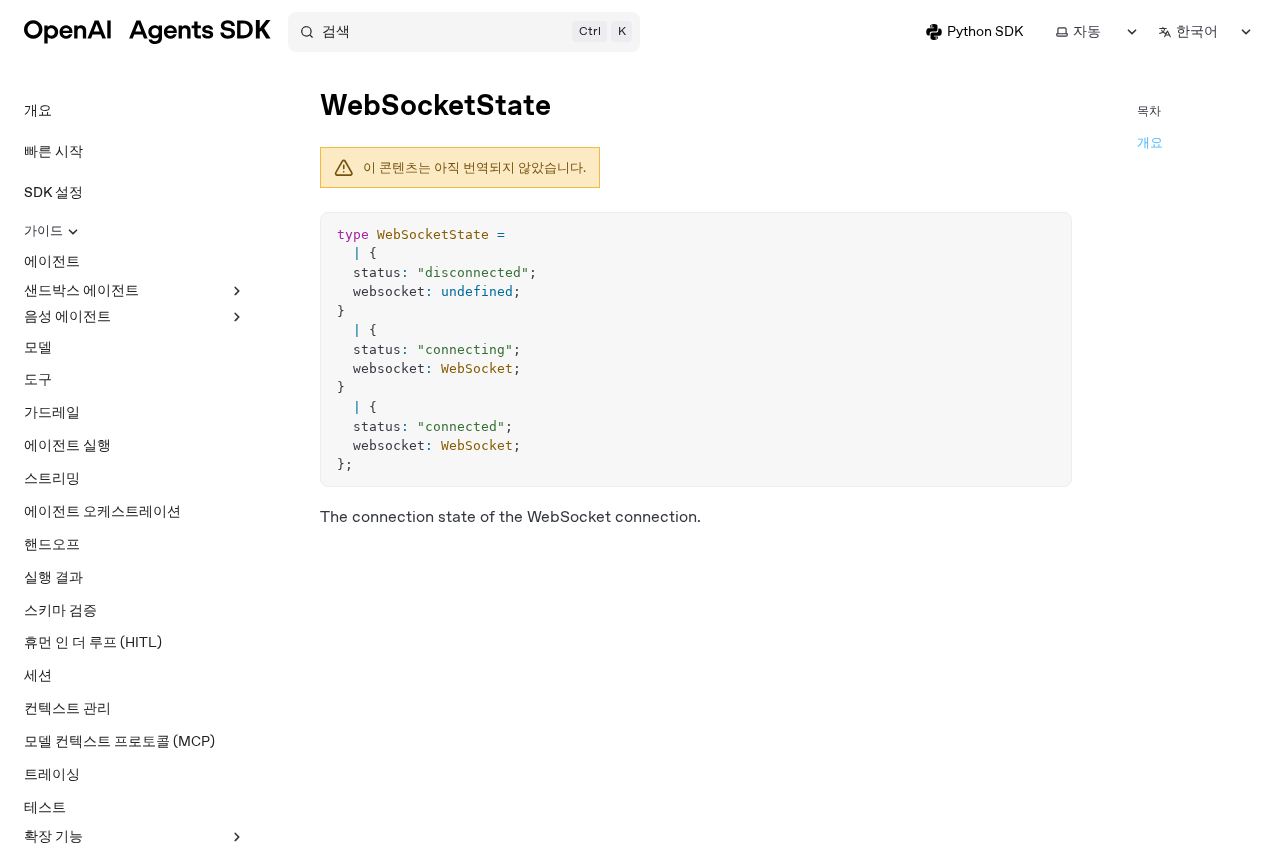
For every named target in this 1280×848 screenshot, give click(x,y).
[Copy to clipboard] (1047, 235)
